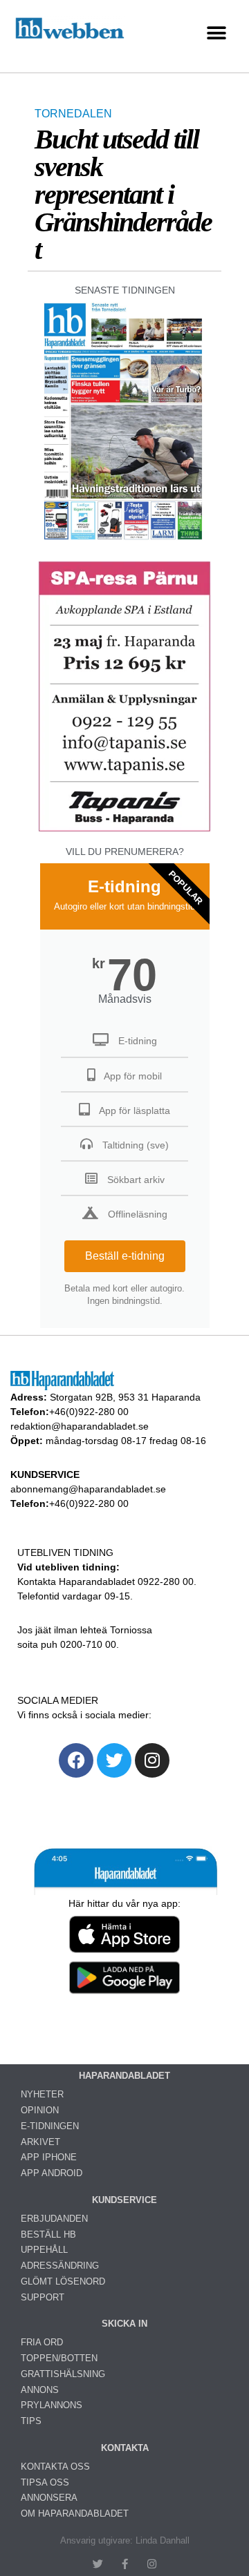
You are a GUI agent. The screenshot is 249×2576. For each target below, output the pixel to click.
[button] (216, 33)
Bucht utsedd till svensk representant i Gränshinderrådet (123, 194)
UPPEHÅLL (44, 2250)
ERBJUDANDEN (54, 2219)
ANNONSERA (49, 2498)
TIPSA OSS (45, 2482)
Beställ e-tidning (125, 1256)
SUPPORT (43, 2297)
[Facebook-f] (125, 2564)
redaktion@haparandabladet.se (80, 1426)
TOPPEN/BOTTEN (59, 2358)
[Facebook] (76, 1760)
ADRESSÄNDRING (60, 2266)
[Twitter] (114, 1760)
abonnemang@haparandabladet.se (88, 1489)
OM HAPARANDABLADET (75, 2513)
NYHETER (42, 2094)
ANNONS (40, 2390)
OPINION (40, 2110)
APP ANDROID (52, 2173)
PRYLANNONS (52, 2405)
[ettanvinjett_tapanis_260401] (124, 830)
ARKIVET (40, 2142)
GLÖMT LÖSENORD (63, 2281)
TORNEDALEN (73, 114)
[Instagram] (152, 1760)
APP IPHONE (49, 2157)
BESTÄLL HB (48, 2234)
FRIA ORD (42, 2342)
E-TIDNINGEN (50, 2126)
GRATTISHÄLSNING (63, 2374)
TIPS (31, 2421)
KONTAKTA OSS (55, 2467)
